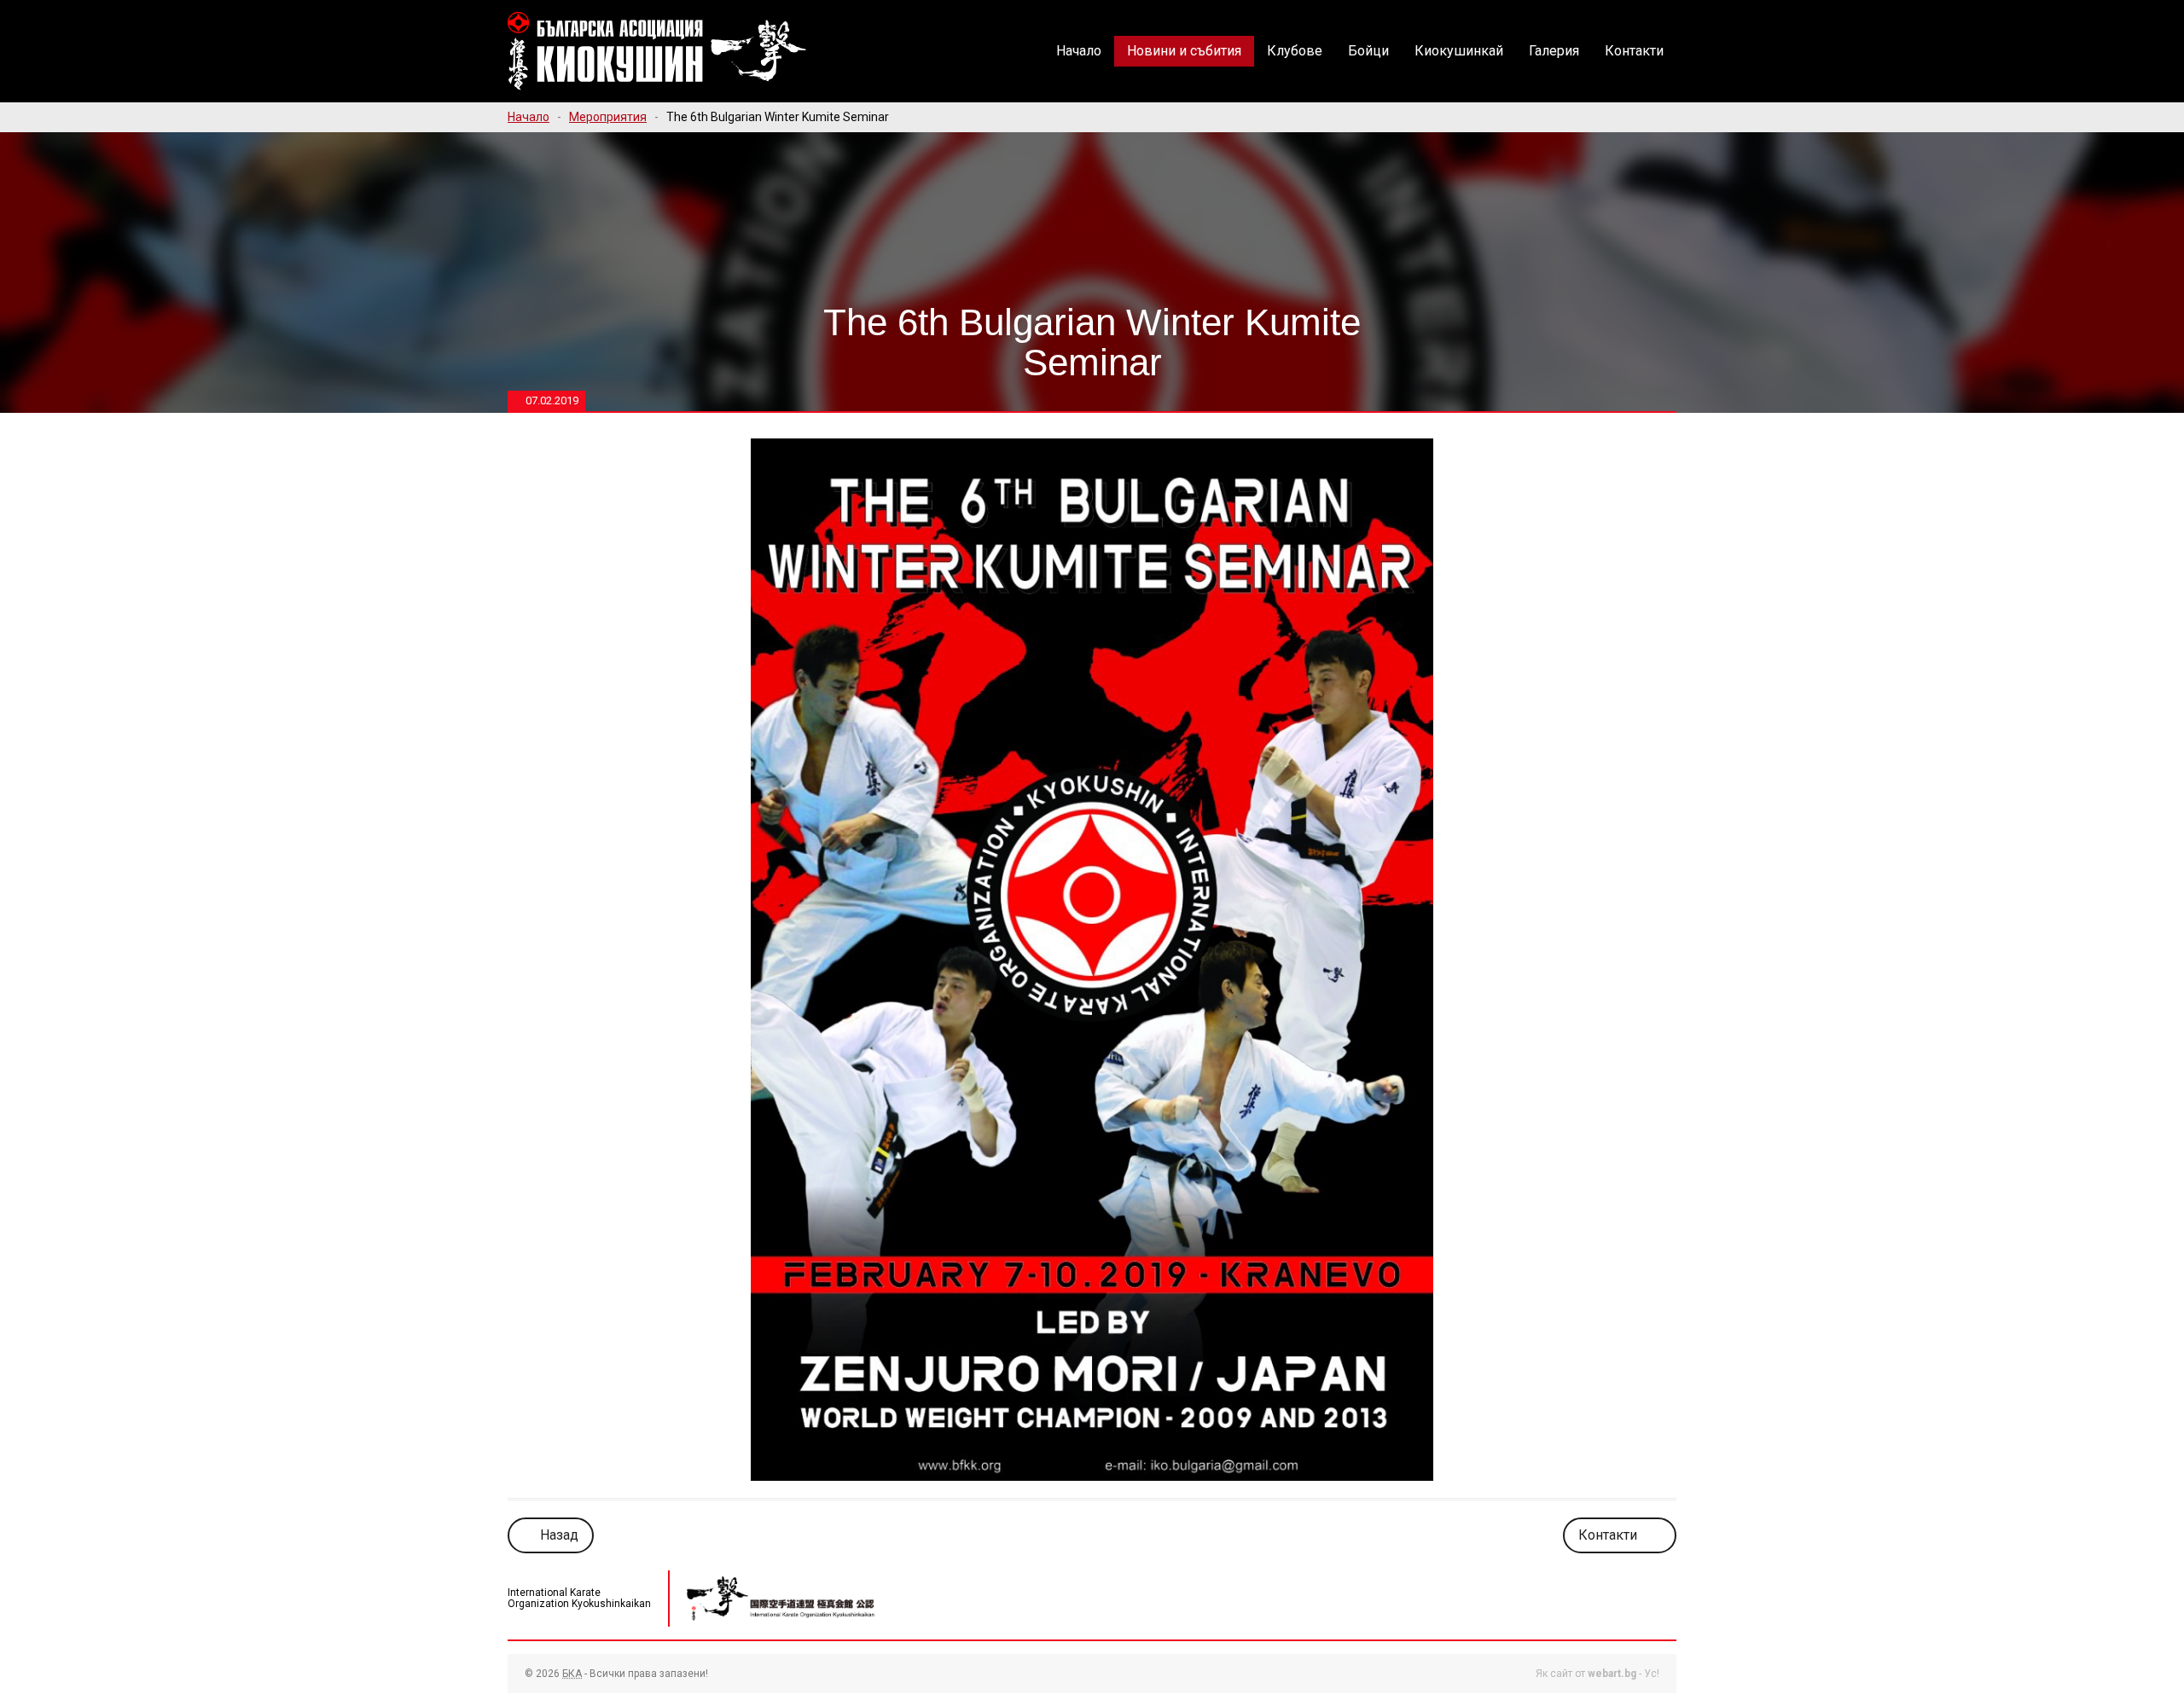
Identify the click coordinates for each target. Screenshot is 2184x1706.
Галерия (1554, 51)
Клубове (1295, 51)
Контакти (1634, 51)
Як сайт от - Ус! (1597, 1674)
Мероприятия (608, 117)
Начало (1079, 51)
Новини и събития (1184, 51)
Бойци (1368, 51)
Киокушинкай (1459, 51)
